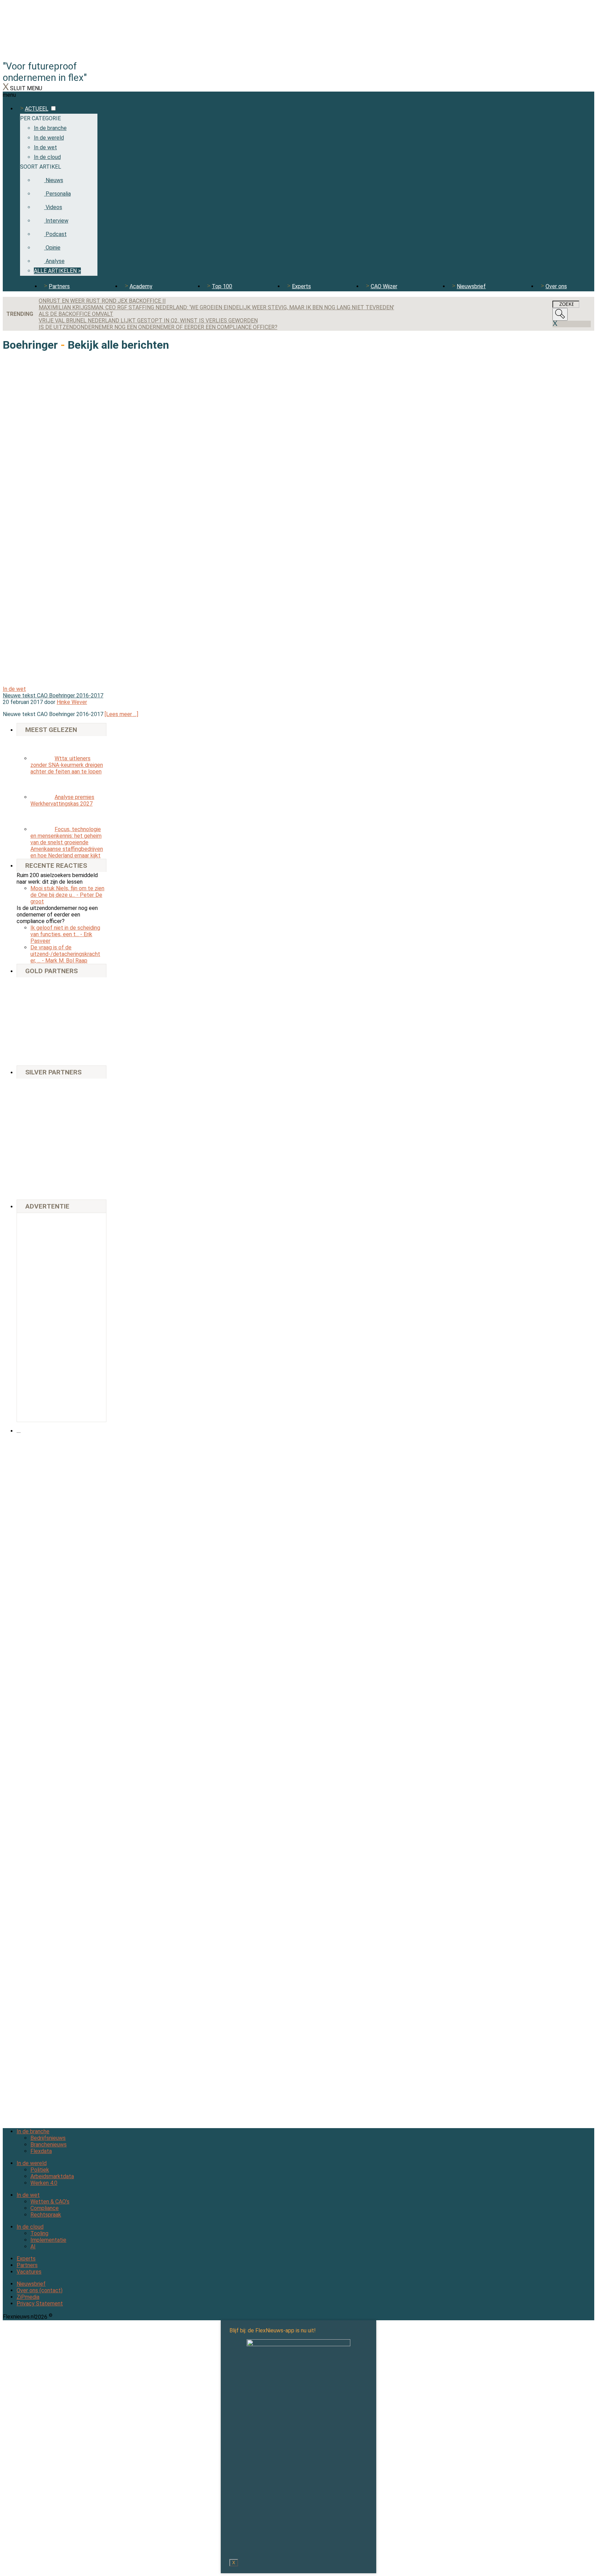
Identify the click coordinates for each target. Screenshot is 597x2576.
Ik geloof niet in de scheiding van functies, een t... (65, 934)
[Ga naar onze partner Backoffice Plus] (39, 985)
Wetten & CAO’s (50, 2202)
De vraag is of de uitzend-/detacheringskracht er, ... (65, 954)
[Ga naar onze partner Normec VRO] (84, 1111)
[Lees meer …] (121, 714)
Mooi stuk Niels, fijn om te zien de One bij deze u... (67, 895)
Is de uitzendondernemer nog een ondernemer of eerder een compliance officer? (158, 327)
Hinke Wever (72, 702)
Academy (141, 286)
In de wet (14, 689)
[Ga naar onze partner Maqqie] (39, 1126)
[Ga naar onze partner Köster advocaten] (39, 1163)
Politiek (40, 2170)
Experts (301, 286)
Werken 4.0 (44, 2183)
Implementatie (48, 2240)
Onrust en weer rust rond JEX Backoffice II (102, 301)
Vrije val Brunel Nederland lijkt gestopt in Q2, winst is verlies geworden (148, 321)
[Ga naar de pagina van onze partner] (64, 1472)
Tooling (39, 2233)
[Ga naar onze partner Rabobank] (39, 1142)
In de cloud (30, 2227)
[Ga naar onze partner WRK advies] (39, 1187)
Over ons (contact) (40, 2290)
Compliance (45, 2208)
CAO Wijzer (384, 286)
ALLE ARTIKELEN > (57, 271)
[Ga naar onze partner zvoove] (84, 1053)
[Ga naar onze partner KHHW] (39, 1053)
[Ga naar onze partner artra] (84, 1126)
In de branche (33, 2131)
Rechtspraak (46, 2215)
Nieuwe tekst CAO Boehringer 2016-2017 (53, 695)
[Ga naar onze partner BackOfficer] (39, 1004)
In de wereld (32, 2163)
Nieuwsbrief (471, 286)
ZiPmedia (28, 2297)
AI (33, 2246)
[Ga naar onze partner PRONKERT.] (39, 1111)
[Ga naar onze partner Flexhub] (39, 1091)
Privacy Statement (40, 2304)
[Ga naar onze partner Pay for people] (84, 1163)
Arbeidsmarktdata (52, 2176)
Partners (59, 286)
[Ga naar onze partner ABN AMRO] (84, 1142)
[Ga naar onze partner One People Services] (84, 1004)
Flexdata (41, 2151)
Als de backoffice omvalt (76, 314)
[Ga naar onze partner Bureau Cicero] (84, 1029)
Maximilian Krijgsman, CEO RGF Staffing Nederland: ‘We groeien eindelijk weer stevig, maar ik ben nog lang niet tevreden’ (216, 307)
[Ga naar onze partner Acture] (84, 985)
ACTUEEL (37, 109)
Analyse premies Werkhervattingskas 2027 (62, 800)
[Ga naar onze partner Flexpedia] (39, 1029)
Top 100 (222, 286)
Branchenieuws (49, 2145)
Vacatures (29, 2272)
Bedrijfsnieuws (48, 2138)
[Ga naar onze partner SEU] (84, 1091)
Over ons (556, 286)
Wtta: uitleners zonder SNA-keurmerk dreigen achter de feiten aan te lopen (67, 765)
